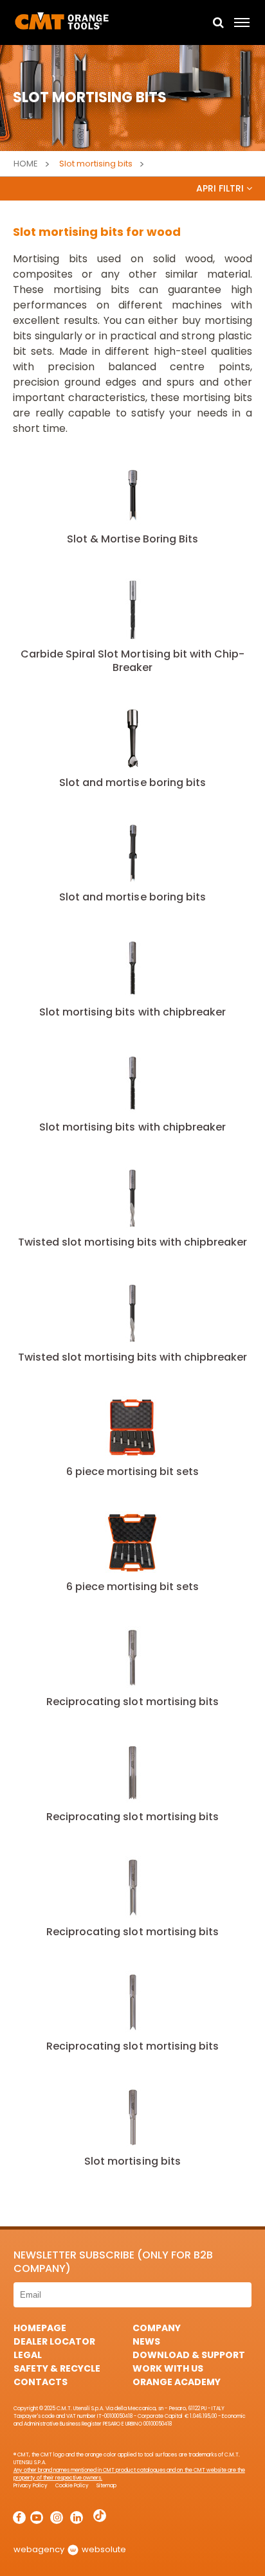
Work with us (168, 2368)
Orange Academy (177, 2382)
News (146, 2341)
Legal (28, 2355)
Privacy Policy (31, 2486)
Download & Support (189, 2355)
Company (157, 2328)
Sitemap (106, 2486)
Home (26, 164)
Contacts (41, 2382)
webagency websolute (70, 2549)
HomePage (40, 2328)
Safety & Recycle (57, 2368)
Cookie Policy (72, 2486)
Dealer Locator (54, 2341)
